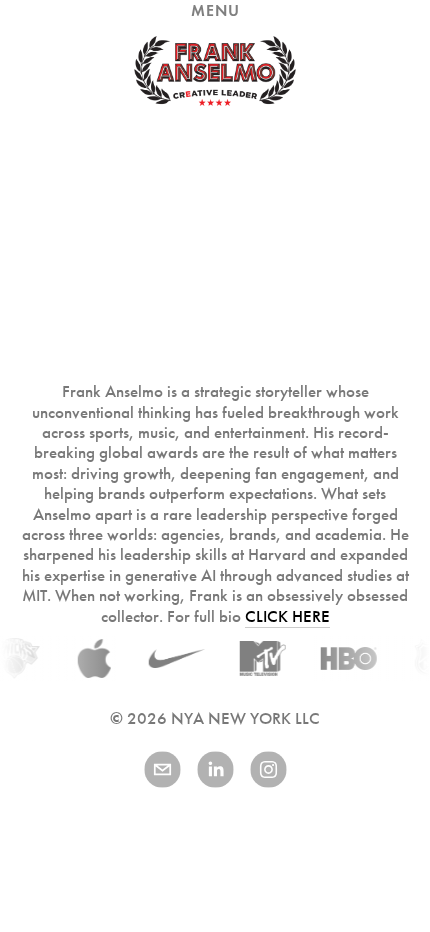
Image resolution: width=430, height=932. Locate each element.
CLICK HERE (287, 616)
